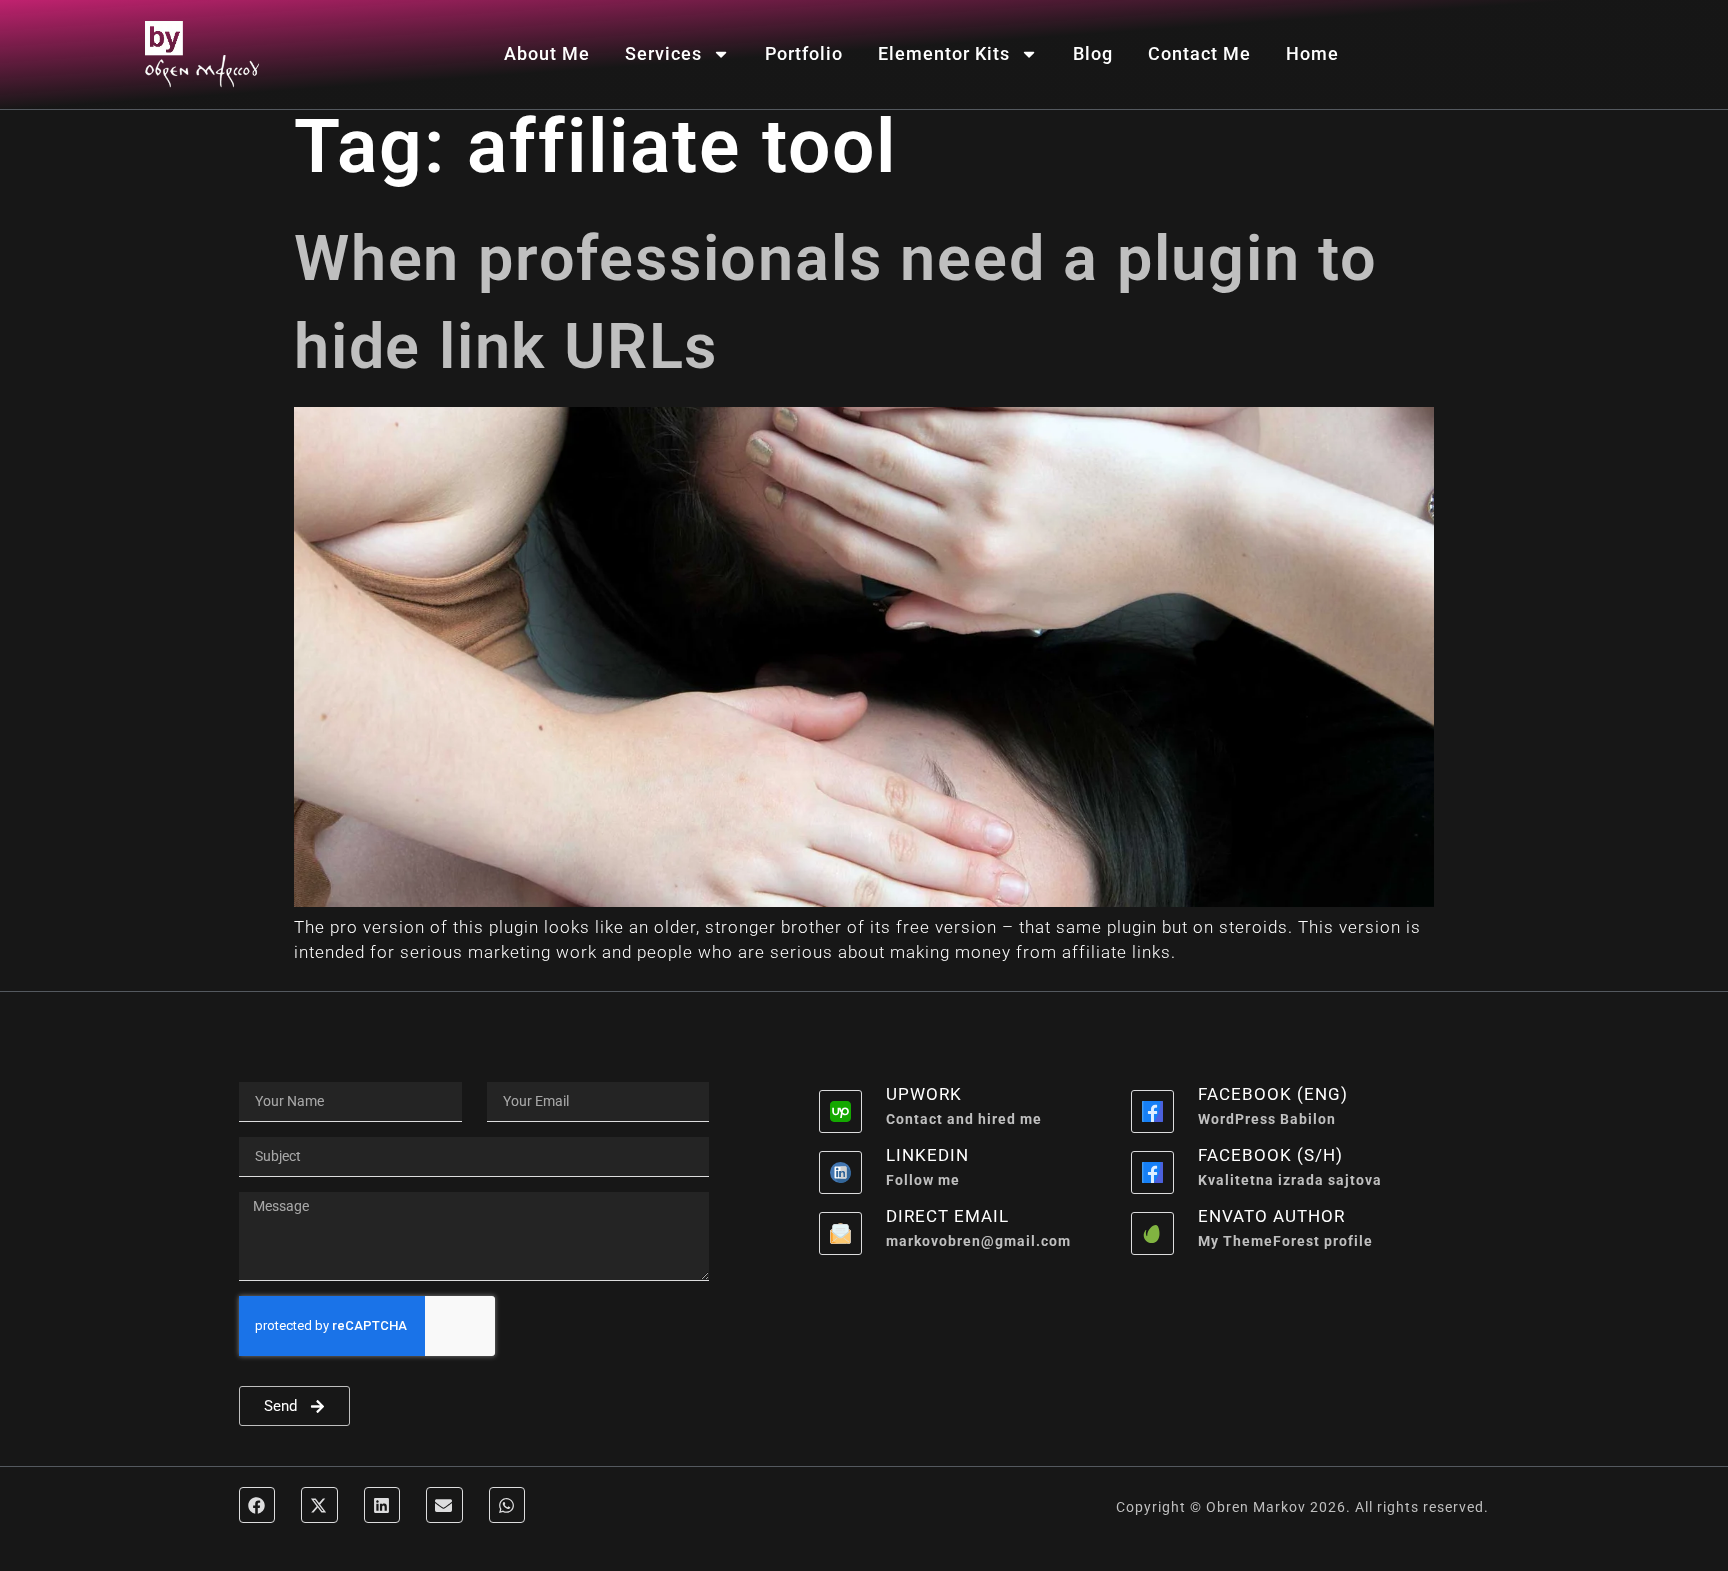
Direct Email (947, 1216)
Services (663, 53)
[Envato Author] (1152, 1233)
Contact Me (1199, 53)
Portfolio (804, 53)
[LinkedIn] (840, 1172)
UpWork (924, 1094)
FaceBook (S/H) (1270, 1155)
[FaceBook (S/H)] (1152, 1172)
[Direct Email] (840, 1233)
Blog (1093, 53)
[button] (257, 1505)
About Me (547, 53)
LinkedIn (927, 1155)
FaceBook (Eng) (1273, 1094)
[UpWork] (840, 1111)
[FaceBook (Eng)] (1152, 1111)
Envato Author (1271, 1216)
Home (1312, 53)
